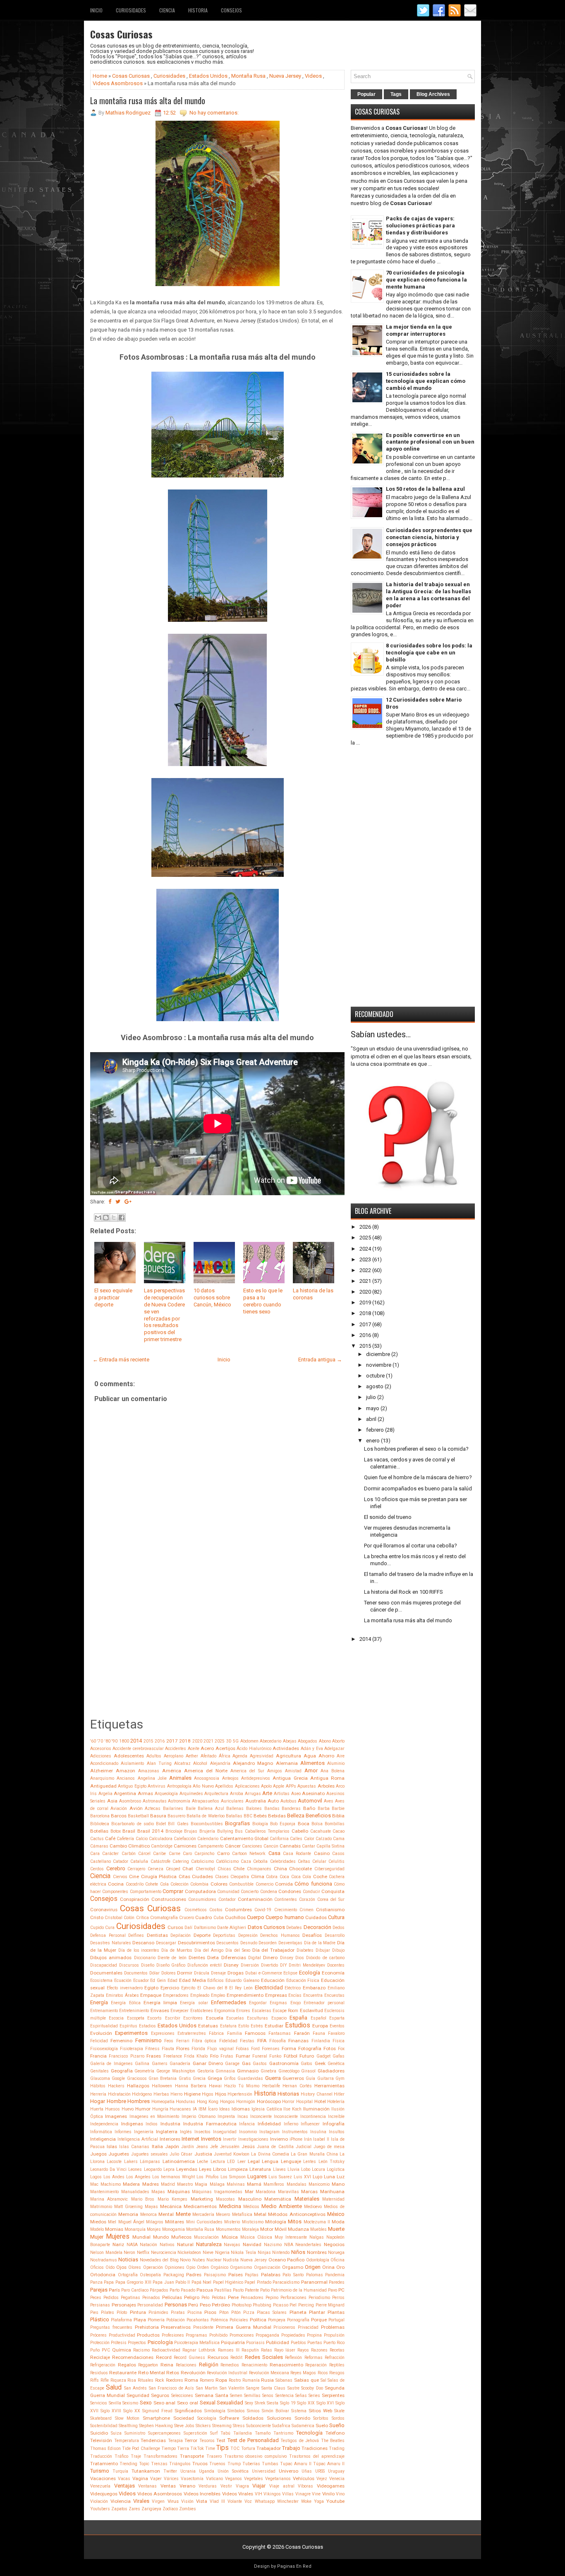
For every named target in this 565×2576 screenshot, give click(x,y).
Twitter (170, 2471)
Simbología (215, 2411)
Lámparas (150, 2162)
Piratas (178, 2312)
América (172, 1771)
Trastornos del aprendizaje (317, 2456)
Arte (267, 1793)
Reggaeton (148, 2365)
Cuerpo (256, 1917)
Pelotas (219, 2298)
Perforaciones (293, 2298)
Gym (340, 2078)
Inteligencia (103, 2139)
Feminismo (148, 2040)
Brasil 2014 (151, 1831)
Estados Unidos (208, 76)
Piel (293, 2305)
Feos (169, 2041)
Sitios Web (320, 2411)
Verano (187, 2486)
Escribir (173, 2018)
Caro (187, 1854)
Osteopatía (150, 2275)
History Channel (317, 2094)
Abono (325, 1741)
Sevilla (115, 2403)
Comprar (173, 1891)
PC (341, 2290)
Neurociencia (164, 2253)
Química (122, 2350)
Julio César (181, 2154)
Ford (255, 2049)
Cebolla (260, 1861)
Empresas (276, 1995)
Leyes (205, 2169)
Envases (160, 2010)
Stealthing (128, 2426)
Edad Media (193, 1980)
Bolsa (317, 1824)
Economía (333, 1973)
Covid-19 (263, 1910)
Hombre (116, 2101)
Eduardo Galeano (242, 1980)
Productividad (122, 2335)
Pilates (108, 2312)
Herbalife (271, 2086)
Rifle (105, 2380)
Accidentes (176, 1749)
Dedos (339, 1928)
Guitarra (326, 2078)
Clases (222, 1877)
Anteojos (230, 1778)
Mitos (295, 2221)
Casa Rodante (297, 1854)
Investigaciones (253, 2139)
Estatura (228, 2026)
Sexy (249, 2403)
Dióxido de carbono (325, 1958)
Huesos (113, 2109)
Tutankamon (146, 2471)
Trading (337, 2448)
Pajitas (252, 2275)
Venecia (337, 2479)
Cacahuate (321, 1831)
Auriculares (232, 1801)
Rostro (235, 2380)
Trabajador (269, 2448)
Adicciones (101, 1756)
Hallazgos (138, 2086)
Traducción (101, 2456)
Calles (296, 1839)
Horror (288, 2102)
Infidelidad (269, 2124)
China (280, 1869)
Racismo (141, 2350)
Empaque (151, 1995)
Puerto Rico (334, 2343)
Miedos (98, 2222)
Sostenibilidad (104, 2426)
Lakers (131, 2162)
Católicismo (227, 1861)
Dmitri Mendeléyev (307, 1965)
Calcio (142, 1839)
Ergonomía (225, 2011)
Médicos (251, 2207)
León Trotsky (332, 2162)
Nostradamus (104, 2260)
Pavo (333, 2290)
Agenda (240, 1756)
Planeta (298, 2312)
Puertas (315, 2343)
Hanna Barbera (191, 2086)
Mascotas (225, 2199)
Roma (191, 2380)
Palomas (315, 2275)
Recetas (337, 2350)
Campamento (211, 1846)
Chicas (224, 1869)
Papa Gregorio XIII (133, 2282)
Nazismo (273, 2245)
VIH (259, 2494)
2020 (197, 1741)
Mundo (161, 2237)
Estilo (244, 2026)
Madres (151, 2184)
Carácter (110, 1854)
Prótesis (119, 2343)
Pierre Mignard (330, 2305)
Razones (319, 2350)
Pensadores (252, 2298)
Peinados (151, 2298)
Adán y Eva (312, 1749)
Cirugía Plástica (159, 1876)
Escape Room (285, 2011)
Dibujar (323, 1950)
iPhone (296, 2139)
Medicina (230, 2206)
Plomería (156, 2320)
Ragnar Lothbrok (199, 2350)
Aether (192, 1756)
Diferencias (234, 1958)
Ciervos (120, 1877)
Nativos (167, 2245)
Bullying (225, 1831)
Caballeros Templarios (267, 1831)
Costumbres (238, 1910)
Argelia (105, 1794)
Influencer (310, 2124)
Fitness (152, 2049)
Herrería (98, 2094)
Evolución (101, 2033)
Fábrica (216, 2033)
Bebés (260, 1816)
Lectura (218, 2162)
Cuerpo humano (285, 1917)
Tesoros (207, 2441)
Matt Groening (128, 2207)
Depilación (181, 1935)
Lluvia (293, 2169)
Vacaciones (103, 2478)
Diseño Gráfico (171, 1965)
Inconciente (261, 2116)
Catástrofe (160, 1861)
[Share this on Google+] (128, 1202)
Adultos (154, 1756)
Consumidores (202, 1899)
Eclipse (290, 1973)
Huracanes (180, 2109)
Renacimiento (254, 2365)
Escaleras (262, 2011)
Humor (143, 2109)
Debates (294, 1928)
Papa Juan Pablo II (171, 2282)
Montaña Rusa (248, 76)
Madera (131, 2184)
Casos (338, 1854)
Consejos (231, 10)
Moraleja (250, 2229)
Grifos (230, 2078)
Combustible (241, 1884)
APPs (291, 1786)
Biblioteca (100, 1824)
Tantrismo (283, 2433)
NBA (289, 2245)
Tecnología (309, 2433)
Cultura (336, 1917)
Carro (223, 1853)
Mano (338, 2184)
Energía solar (194, 2003)
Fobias (242, 2049)
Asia (112, 1801)
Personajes (124, 2305)
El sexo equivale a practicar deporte (113, 1298)
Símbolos (236, 2411)
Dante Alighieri (232, 1928)
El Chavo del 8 (212, 1988)
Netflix (143, 2253)
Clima (258, 1876)
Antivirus (157, 1786)
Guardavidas (250, 2078)
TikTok (197, 2448)
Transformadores (160, 2456)
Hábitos (98, 2086)
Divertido (269, 1965)
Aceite (194, 1749)
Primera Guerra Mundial (244, 2327)
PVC (106, 2350)
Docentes (336, 1965)
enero (373, 1441)
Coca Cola (301, 1877)
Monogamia (174, 2229)
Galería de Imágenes (111, 2064)
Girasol (308, 2071)
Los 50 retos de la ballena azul (425, 489)
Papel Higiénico (228, 2282)
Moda (338, 2222)
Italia (157, 2146)
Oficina (338, 2260)
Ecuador (141, 1980)
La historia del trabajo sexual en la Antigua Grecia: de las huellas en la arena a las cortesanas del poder (429, 595)
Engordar (258, 2003)
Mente (183, 2214)
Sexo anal (165, 2403)
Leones (135, 2169)
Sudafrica (281, 2426)
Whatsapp (265, 2501)
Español (318, 2018)
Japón (172, 2146)
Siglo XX (132, 2411)
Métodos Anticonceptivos (297, 2214)
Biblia (338, 1816)
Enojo (296, 2003)
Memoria (128, 2214)
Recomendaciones (133, 2357)
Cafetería (125, 1839)
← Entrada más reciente (121, 1360)
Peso (205, 2305)
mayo (373, 1408)
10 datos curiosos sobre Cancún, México (212, 1298)
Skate (339, 2411)
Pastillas (223, 2290)
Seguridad (138, 2395)
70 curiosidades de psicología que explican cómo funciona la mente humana (426, 280)
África (225, 1756)
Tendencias (153, 2440)
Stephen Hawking (156, 2426)
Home (100, 76)
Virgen (158, 2501)
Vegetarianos (278, 2479)
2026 (365, 1227)
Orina (328, 2267)
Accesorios (101, 1749)
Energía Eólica (126, 2003)
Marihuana (332, 2192)
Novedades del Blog (159, 2260)
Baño (309, 1808)
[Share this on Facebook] (110, 1202)
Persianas (100, 2305)
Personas (176, 2305)
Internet (190, 2139)
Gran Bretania (163, 2078)
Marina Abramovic (109, 2199)
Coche (320, 1876)
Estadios (147, 2026)
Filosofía (278, 2041)
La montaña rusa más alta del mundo (148, 100)
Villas (288, 2494)
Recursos (218, 2357)
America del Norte (206, 1771)
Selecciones (182, 2396)
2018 (185, 1741)
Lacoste (114, 2162)
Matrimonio (101, 2207)
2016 (160, 1741)
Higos (208, 2094)
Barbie (338, 1808)
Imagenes (116, 2116)
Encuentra (313, 1995)
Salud (114, 2387)
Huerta (97, 2109)
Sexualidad (230, 2403)
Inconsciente (286, 2116)
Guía (310, 2078)
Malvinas (236, 2184)
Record (164, 2357)
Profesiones (173, 2335)
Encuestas (334, 1995)
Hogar (98, 2101)
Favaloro (336, 2033)
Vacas (124, 2479)
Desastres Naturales (111, 1943)
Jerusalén (230, 2147)
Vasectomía (192, 2479)
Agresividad (262, 1756)
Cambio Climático (130, 1846)
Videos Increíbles (202, 2494)
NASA (132, 2245)
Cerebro (116, 1868)
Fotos (330, 2048)
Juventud (223, 2154)
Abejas (290, 1741)
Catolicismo (202, 1861)
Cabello (300, 1831)
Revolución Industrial (227, 2373)
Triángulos (180, 2464)
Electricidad (269, 1988)
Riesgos (337, 2373)
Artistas (282, 1794)
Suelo (322, 2426)
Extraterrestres (192, 2033)
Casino (322, 1853)
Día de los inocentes (139, 1950)
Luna (329, 2177)
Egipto (151, 1988)
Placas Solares (272, 2312)
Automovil (310, 1801)
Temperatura (127, 2441)
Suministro (135, 2433)
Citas (184, 1876)
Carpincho (204, 1854)
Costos (216, 1910)
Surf (214, 2433)
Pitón (236, 2312)
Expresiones (163, 2033)
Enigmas (278, 2003)
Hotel (320, 2101)
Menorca (148, 2214)
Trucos (200, 2464)
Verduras (208, 2486)
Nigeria (222, 2253)
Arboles (326, 1786)
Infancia (247, 2124)
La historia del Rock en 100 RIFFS (403, 1592)
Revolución (193, 2373)
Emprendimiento (245, 1995)
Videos (313, 76)
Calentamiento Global (244, 1838)
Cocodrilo (135, 1884)
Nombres (317, 2252)
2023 (365, 1259)
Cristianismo (330, 1910)
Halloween (162, 2086)
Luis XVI (302, 2177)
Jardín (188, 2147)
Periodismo (319, 2298)
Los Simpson (233, 2177)
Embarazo (314, 1988)
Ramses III (229, 2350)
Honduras (186, 2102)
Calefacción (185, 1839)
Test (221, 2440)
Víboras (305, 2486)
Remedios (230, 2365)
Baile (191, 1808)
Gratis (185, 2078)
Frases (154, 2056)
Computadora (200, 1891)
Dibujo (338, 1950)
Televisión (101, 2440)
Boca (304, 1824)
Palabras (271, 2275)
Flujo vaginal (220, 2049)
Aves (329, 1801)
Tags (396, 94)
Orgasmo (293, 2267)
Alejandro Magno (253, 1763)
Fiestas (247, 2041)
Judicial (304, 2147)
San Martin (207, 2388)
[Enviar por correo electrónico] (98, 1218)
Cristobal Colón (120, 1918)
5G (236, 1741)
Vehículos (304, 2478)
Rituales (146, 2380)
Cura (110, 1928)
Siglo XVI (325, 2403)
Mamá (254, 2184)
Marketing (202, 2199)
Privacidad (308, 2327)
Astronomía (179, 1801)
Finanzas (298, 2041)
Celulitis (336, 1861)
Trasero (214, 2456)
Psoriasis (255, 2343)
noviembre (379, 1365)
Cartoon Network (249, 1854)
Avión (136, 1808)
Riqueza (118, 2380)
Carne (175, 1854)
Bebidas (277, 1816)
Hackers (116, 2086)
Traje (136, 2456)
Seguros (160, 2395)
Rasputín (250, 2350)
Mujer (97, 2237)
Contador (227, 1899)
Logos (96, 2177)
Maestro (185, 2184)
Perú (193, 2305)
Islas (112, 2146)
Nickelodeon (189, 2253)
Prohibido (218, 2335)
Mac (94, 2184)
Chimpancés (259, 1869)
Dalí (188, 1928)
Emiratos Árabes (122, 1995)
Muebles (318, 2229)
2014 (136, 1741)
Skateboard (101, 2418)
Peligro (192, 2297)
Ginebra (268, 2071)
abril (371, 1419)
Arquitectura (216, 1794)
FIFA (262, 2041)
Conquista (333, 1891)
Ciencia (167, 10)
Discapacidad (104, 1965)
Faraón (302, 2033)
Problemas (333, 2327)
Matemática (278, 2199)
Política (258, 2320)
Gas (246, 2063)
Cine (134, 1876)
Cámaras (99, 1846)
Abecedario (271, 1741)
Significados (188, 2411)
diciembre (378, 1354)
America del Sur (247, 1771)
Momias (114, 2229)
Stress (239, 2426)
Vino (340, 2494)
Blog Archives (433, 94)
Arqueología (166, 1794)
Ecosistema (101, 1980)
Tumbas (270, 2464)
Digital (255, 1958)
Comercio (265, 1884)
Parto (175, 2290)
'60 (93, 1741)
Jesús (248, 2146)
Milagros (155, 2222)
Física (339, 2041)
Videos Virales (238, 2494)
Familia (235, 2033)
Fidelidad (228, 2041)
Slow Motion (127, 2418)
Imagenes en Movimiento (154, 2116)
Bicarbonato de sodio (133, 1824)
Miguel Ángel (131, 2222)
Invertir (230, 2139)
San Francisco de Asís (171, 2388)
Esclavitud (311, 2010)
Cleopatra (240, 1877)
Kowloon (241, 2154)
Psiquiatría (233, 2342)
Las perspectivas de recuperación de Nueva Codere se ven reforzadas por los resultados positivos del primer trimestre (164, 1315)
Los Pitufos (207, 2177)
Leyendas (187, 2169)
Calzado (324, 1839)
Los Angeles (138, 2177)
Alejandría (220, 1763)
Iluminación (316, 2109)
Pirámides (158, 2312)
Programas (196, 2335)
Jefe (214, 2147)
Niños (298, 2252)
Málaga (217, 2184)
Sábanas (284, 2380)
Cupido (97, 1928)
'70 (100, 1741)
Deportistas (224, 1935)
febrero (375, 1430)
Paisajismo (215, 2275)
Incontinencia (313, 2116)
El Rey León (241, 1988)
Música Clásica (256, 2237)
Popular (366, 94)
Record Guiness (189, 2358)
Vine (316, 2494)
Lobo (306, 2169)
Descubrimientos (196, 1943)
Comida (284, 1884)
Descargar (166, 1943)
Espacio (279, 2018)
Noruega (336, 2253)
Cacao (339, 1831)
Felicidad (99, 2041)
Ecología (310, 1973)
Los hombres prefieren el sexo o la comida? (416, 1449)
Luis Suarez (280, 2177)
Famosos (255, 2033)
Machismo (111, 2184)
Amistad (293, 1771)
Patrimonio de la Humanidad (299, 2290)
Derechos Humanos (280, 1935)
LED (231, 2162)
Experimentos (131, 2033)
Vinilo (328, 2494)
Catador (121, 1861)
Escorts (154, 2018)
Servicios (99, 2403)
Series (314, 2396)
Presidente (203, 2327)
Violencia (121, 2501)
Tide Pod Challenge (141, 2448)
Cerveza (156, 1869)
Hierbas (161, 2094)
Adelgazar (334, 1749)
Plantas (336, 2312)
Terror (191, 2440)
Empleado (200, 1995)
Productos (148, 2335)
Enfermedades (229, 2002)
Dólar (154, 1973)
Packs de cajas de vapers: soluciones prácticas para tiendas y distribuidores (420, 226)
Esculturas (257, 2018)
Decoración (317, 1927)
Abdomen (249, 1741)
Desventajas (290, 1943)
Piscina (195, 2312)
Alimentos (312, 1763)
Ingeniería (144, 2132)
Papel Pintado (258, 2282)
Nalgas (317, 2237)
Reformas (314, 2358)
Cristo (97, 1917)
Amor (311, 1770)
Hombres (139, 2101)
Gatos (306, 2064)
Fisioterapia (132, 2049)
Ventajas (124, 2486)
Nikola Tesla (243, 2253)
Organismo (241, 2267)
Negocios (334, 2244)
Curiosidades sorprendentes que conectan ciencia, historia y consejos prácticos (429, 537)
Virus (173, 2501)
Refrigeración (103, 2365)
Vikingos (272, 2494)
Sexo (146, 2403)
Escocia (116, 2018)
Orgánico (219, 2267)
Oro (340, 2267)
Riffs (95, 2380)
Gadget (323, 2056)
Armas (145, 1793)
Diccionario (145, 1958)
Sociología (207, 2418)
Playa (140, 2320)
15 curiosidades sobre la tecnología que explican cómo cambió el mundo (426, 381)
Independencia (104, 2124)
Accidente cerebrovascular (138, 1749)
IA (195, 2109)
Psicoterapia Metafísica (197, 2343)
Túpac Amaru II (329, 2464)
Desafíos (312, 1935)
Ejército (188, 1988)
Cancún (271, 1846)
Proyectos (137, 2343)
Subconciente (259, 2426)
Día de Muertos (177, 1950)
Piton (224, 2312)
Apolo (266, 1786)
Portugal (336, 2320)
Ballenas (235, 1808)
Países (236, 2275)
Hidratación (119, 2094)
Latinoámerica (179, 2161)
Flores (183, 2048)
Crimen (306, 1910)
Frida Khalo (196, 2056)
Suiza (116, 2433)
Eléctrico (293, 1988)
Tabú (225, 2433)
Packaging (174, 2275)
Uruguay (336, 2471)
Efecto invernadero (125, 1988)
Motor (267, 2229)
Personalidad (150, 2305)
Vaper (156, 2479)
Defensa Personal (108, 1935)
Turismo (100, 2471)
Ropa (221, 2380)
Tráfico (121, 2456)
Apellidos (224, 1786)
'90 (115, 1741)
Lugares (257, 2176)
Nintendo (281, 2253)
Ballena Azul (211, 1808)
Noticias (128, 2260)
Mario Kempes (172, 2199)
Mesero (223, 2214)
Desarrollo (335, 1935)
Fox (341, 2049)
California (279, 1839)
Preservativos (176, 2327)
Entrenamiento (104, 2011)
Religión (209, 2365)
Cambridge (162, 1846)
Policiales (239, 2320)
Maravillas (288, 2192)
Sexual (208, 2403)
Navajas (232, 2245)
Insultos (337, 2132)
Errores (243, 2011)
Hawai (215, 2086)
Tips (223, 2448)
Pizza (249, 2312)
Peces (96, 2298)
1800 (124, 1741)
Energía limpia (160, 2003)
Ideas (225, 2109)
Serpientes (333, 2395)
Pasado (188, 2290)
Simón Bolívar (275, 2411)
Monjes (154, 2229)
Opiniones (175, 2267)
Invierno (279, 2139)
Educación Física (303, 1980)
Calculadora (161, 1839)
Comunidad (228, 1892)
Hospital (304, 2102)
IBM (202, 2109)
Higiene (192, 2094)
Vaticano (214, 2479)
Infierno (291, 2124)
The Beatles (333, 2441)
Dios (300, 1958)
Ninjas (264, 2253)
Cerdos (97, 1869)
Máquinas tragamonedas (217, 2192)
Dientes (197, 1958)
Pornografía (298, 2320)
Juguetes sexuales (150, 2154)
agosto (375, 1386)
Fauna (319, 2033)
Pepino (272, 2298)
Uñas (307, 2471)
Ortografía (128, 2275)
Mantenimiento (104, 2192)
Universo (288, 2471)
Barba (324, 1808)
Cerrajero (136, 1869)
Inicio (96, 10)
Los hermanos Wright (174, 2177)
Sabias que (306, 2380)
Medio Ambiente (282, 2206)
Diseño (148, 1965)
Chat (188, 1869)
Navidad (252, 2244)
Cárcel (144, 1854)
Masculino (250, 2199)
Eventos (337, 2026)
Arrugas (253, 1794)
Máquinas (179, 2192)
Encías (295, 1995)
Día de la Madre (320, 1943)
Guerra (273, 2078)
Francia (98, 2056)
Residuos (99, 2373)
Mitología (276, 2222)
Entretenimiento (134, 2011)
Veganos (233, 2479)
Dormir (185, 1973)
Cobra (272, 1877)
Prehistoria (147, 2327)
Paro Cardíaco (135, 2290)
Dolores (169, 1973)
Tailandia (243, 2433)
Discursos (129, 1965)
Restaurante (123, 2373)
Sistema (299, 2411)
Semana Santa (212, 2395)
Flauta (168, 2049)
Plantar (317, 2312)
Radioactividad (166, 2350)
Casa (274, 1853)
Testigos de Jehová (300, 2441)
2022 (365, 1270)
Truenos (217, 2464)
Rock (160, 2380)
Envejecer (180, 2011)
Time (210, 2448)
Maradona (266, 2192)
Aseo (296, 1794)
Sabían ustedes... (381, 1034)
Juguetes (119, 2154)
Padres (194, 2275)
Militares (175, 2222)
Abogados (308, 1741)
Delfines (136, 1935)
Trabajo (291, 2448)
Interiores (170, 2139)
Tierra (183, 2448)
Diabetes (305, 1950)
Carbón (129, 1854)
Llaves (279, 2169)
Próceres (98, 2335)
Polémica (219, 2320)
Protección (100, 2343)
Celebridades (283, 1861)
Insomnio (248, 2132)
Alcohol (200, 1763)
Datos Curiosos (266, 1927)
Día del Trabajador (274, 1950)
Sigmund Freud (157, 2411)
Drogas (236, 1973)
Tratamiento (104, 2464)
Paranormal (314, 2282)
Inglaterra (167, 2132)
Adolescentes (129, 1756)
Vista (202, 2501)
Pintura (138, 2312)
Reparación (316, 2365)
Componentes (115, 1892)
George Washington (176, 2071)
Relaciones (186, 2365)
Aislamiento (132, 1763)
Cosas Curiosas (121, 34)
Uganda (207, 2471)
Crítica (142, 1918)
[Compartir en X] (114, 1218)
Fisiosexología (104, 2049)
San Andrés (135, 2388)
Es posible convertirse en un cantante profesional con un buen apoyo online (430, 442)
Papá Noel (201, 2282)
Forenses (271, 2049)
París (114, 2290)
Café (110, 1838)
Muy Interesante (291, 2237)
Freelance (173, 2056)
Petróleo (221, 2305)
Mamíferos (274, 2184)
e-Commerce (270, 1973)
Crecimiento (286, 1910)
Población (176, 2320)
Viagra (242, 2486)
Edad (172, 1980)
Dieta (213, 1958)
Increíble (336, 2116)
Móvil (281, 2229)
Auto (273, 1801)
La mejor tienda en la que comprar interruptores (419, 330)
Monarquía (135, 2229)
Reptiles (337, 2365)
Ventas (168, 2486)
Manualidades (135, 2192)
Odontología (318, 2260)
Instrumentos (295, 2132)
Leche (202, 2162)
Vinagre (303, 2494)
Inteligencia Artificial (138, 2139)
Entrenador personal (324, 2003)
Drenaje (218, 1973)
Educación (273, 1980)
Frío (214, 2056)
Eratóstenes (202, 2011)
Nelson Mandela (106, 2253)
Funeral (260, 2056)
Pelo (205, 2298)
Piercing (306, 2305)
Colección (180, 1884)
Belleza (296, 1816)
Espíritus (128, 2026)
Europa (320, 2026)
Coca (284, 1877)
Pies (94, 2312)
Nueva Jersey (285, 76)
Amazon (126, 1771)
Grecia (199, 2078)
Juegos (98, 2154)
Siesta (273, 2403)
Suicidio (99, 2433)
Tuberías (251, 2464)
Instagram (269, 2132)
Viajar (259, 2486)
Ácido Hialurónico (254, 1749)
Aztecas (153, 1808)
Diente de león (172, 1958)
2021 (208, 1741)
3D (229, 1741)
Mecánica (171, 2206)
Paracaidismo (286, 2282)
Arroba (237, 1794)
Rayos (303, 2350)
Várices (171, 2479)
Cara (95, 1854)
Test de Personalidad (253, 2440)
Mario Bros (143, 2199)
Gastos (260, 2064)
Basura (158, 1816)
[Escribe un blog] (106, 1218)
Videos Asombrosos (118, 83)
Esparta (337, 2018)
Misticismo (253, 2222)
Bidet (161, 1824)
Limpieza (238, 2169)
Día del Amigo (209, 1950)
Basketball (138, 1816)
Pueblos (298, 2343)
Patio (265, 2290)
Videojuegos (104, 2494)
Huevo (128, 2109)
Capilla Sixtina (330, 1846)
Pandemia (335, 2275)
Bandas (272, 1808)
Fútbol (291, 2056)
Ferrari (183, 2041)
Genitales (99, 2071)
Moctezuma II (317, 2222)
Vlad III (217, 2501)
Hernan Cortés (297, 2086)
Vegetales (254, 2479)
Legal (254, 2161)
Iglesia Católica (267, 2109)
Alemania (287, 1763)
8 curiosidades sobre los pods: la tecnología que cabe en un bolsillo (429, 653)
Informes (123, 2132)
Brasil (129, 1831)
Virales (141, 2501)
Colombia (199, 1884)
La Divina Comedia (270, 2154)
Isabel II (321, 2139)
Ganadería (180, 2064)
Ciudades (202, 1876)
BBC (248, 1816)
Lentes (310, 2162)
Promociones (242, 2335)
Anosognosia (207, 1778)
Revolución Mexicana (269, 2373)
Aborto (338, 1741)
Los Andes (114, 2177)
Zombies (188, 2509)
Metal (260, 2214)
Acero (207, 1748)
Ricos (323, 2373)
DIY (284, 1965)
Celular (319, 1861)
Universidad (264, 2471)
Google (118, 2078)
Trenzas (159, 2464)
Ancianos (126, 1778)
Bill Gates (178, 1824)
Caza (246, 1861)
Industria (170, 2124)
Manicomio (319, 2184)
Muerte (336, 2229)
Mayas (151, 2207)
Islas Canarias (134, 2147)
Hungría (160, 2109)
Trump (234, 2464)
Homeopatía (163, 2102)
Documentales (106, 1973)
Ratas (267, 2350)
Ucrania (188, 2471)
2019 (365, 1302)
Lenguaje (291, 2161)
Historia (198, 10)
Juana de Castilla (275, 2147)
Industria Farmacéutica (210, 2124)
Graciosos (137, 2078)
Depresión (248, 1935)
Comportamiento (146, 1892)
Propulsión (334, 2335)
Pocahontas (198, 2320)
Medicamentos (200, 2206)
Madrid (168, 2184)
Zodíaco (170, 2509)
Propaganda (267, 2335)
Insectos (202, 2132)
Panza (96, 2282)
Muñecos (181, 2237)
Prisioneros (284, 2327)
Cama (339, 1839)
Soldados (253, 2418)
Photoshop (242, 2305)
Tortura (248, 2448)
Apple (279, 1786)
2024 (365, 1249)
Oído (110, 2267)
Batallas (234, 1816)
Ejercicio (170, 1988)
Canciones (252, 1846)
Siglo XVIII (111, 2411)
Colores (219, 1884)
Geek (320, 2063)
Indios (152, 2124)
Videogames (331, 2486)
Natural (185, 2244)
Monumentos (228, 2229)
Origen (313, 2267)
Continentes (286, 1899)
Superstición (195, 2433)
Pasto (238, 2290)
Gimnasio (248, 2071)
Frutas (227, 2056)
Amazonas (149, 1771)
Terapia (175, 2441)
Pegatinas (130, 2298)
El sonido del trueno (388, 1517)
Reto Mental (152, 2373)
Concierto (250, 1892)
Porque (319, 2320)
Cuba (219, 1918)
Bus (239, 1831)
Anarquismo (102, 1778)
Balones (254, 1808)
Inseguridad (225, 2132)
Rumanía (251, 2380)
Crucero (187, 1918)
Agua (310, 1756)
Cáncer (233, 1846)
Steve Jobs (184, 2426)
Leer (242, 2162)
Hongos (227, 2102)
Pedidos (111, 2298)
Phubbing (262, 2305)
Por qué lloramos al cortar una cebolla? (411, 1546)
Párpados (159, 2290)
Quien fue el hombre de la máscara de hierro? (418, 1477)
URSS (320, 2471)
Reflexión (293, 2358)
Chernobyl (205, 1869)
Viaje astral (282, 2486)
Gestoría (206, 2071)
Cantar (309, 1846)
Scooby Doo (312, 2388)
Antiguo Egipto (132, 1786)
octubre (375, 1376)
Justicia (203, 2154)
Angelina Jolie (152, 1778)
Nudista (231, 2260)
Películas (172, 2297)
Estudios (298, 2025)
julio (371, 1397)
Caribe (159, 1854)
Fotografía (310, 2048)
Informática (101, 2132)
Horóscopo (269, 2101)
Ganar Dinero (208, 2063)
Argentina (125, 1793)
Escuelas (235, 2018)
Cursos (175, 1927)
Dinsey (287, 1958)
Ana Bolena (333, 1771)
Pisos (210, 2312)
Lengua (270, 2161)
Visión (187, 2501)
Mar (249, 2192)
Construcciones (169, 1899)
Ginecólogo (289, 2071)
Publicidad (278, 2342)
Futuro (307, 2056)
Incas (243, 2116)
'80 (108, 1741)
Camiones (185, 1846)
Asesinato (313, 1793)
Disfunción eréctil (205, 1965)
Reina (167, 2365)
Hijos (221, 2094)
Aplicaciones (247, 1786)
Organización (267, 2267)
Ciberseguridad (329, 1869)
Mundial (141, 2237)
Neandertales (308, 2245)
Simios (253, 2411)
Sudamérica (303, 2426)
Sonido (302, 2418)
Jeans (202, 2147)
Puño (95, 2350)
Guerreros (293, 2078)
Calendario (208, 1839)
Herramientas (329, 2086)
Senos (268, 2396)
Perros (338, 2298)
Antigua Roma (327, 1778)
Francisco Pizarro (126, 2056)
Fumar (243, 2056)
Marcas (309, 2192)
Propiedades (293, 2335)
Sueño (337, 2425)
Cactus (97, 1839)
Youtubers (100, 2509)
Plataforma (121, 2320)
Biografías (237, 1823)
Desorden (268, 1943)
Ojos (121, 2267)
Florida (198, 2049)
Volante (235, 2501)
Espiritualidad (104, 2026)
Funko (275, 2056)
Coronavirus (104, 1910)
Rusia (267, 2380)
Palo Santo (293, 2275)
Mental (166, 2214)
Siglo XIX (306, 2403)
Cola (164, 1884)
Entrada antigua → (320, 1360)
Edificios (215, 1980)
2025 (220, 1741)
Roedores (175, 2380)
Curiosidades (131, 10)
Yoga (319, 2501)
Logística (336, 2169)
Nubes (199, 2260)
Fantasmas (280, 2033)
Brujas (191, 1831)
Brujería (207, 1831)
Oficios (97, 2267)
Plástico (100, 2319)
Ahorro (326, 1756)
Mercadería (203, 2214)
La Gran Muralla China (314, 2154)
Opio (191, 2267)
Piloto (122, 2312)
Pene (233, 2297)
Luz (341, 2177)
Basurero (176, 1816)
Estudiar (274, 2026)
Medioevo (313, 2207)
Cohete (152, 1884)
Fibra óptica (204, 2041)
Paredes (337, 2282)
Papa (109, 2282)
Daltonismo (205, 1928)
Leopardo (153, 2169)
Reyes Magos (303, 2373)
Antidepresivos (256, 1778)
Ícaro (213, 2109)
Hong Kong (208, 2102)
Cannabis (290, 1846)
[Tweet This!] (118, 1202)
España (298, 2018)
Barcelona (100, 1816)
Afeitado (208, 1756)
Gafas (339, 2056)
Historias (288, 2094)
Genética (336, 2064)
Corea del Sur (331, 1899)
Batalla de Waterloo (205, 1816)
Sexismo (130, 2403)
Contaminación (255, 1899)
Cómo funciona (313, 1884)
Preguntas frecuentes (111, 2327)
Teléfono (335, 2433)
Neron (129, 2253)
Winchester (288, 2501)
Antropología (179, 1786)
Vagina (140, 2478)
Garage (232, 2064)
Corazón (307, 1899)
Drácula (202, 1973)
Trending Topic (134, 2464)
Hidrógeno (142, 2094)
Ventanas (147, 2486)
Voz (248, 2501)
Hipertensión (240, 2094)
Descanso (143, 1943)
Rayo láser (285, 2350)
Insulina (318, 2132)
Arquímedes (191, 1794)
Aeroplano (174, 1756)
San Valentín (232, 2388)
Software (229, 2418)
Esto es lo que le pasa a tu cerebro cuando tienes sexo (263, 1301)
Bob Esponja (283, 1824)
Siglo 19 (288, 2403)
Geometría (144, 2071)
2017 (172, 1741)
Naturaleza (209, 2244)
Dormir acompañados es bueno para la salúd (418, 1489)
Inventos (211, 2139)
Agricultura (288, 1756)
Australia (256, 1801)
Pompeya (277, 2320)
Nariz (118, 2244)
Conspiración (135, 1899)
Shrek (260, 2403)
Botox (116, 1831)
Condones (290, 1891)
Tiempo (169, 2448)
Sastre (293, 2388)
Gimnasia (225, 2071)
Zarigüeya (151, 2509)
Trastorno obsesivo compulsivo (256, 2456)
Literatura (260, 2169)
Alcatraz (182, 1763)
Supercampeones (164, 2433)
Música (230, 2237)
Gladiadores (331, 2071)
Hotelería (336, 2102)
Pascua (205, 2290)
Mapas (158, 2192)
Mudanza (298, 2229)
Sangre (253, 2388)
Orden (203, 2267)
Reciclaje (100, 2357)
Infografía (334, 2124)
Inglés (186, 2132)
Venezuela (100, 2486)
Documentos (136, 1973)
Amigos (275, 1771)
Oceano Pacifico (286, 2260)
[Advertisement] (217, 1657)
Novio (185, 2260)
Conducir (311, 1892)
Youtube (335, 2501)
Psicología (160, 2342)
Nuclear (214, 2260)
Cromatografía (164, 1918)
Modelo (97, 2229)
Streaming (222, 2426)
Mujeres (118, 2237)
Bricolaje (174, 1831)
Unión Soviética (233, 2471)
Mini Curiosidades (204, 2222)
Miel (112, 2222)
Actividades (286, 1748)
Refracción (335, 2358)
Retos (173, 2373)
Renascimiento (286, 2365)
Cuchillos (235, 1917)
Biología (260, 1824)
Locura (318, 2169)
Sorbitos (321, 2418)
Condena (269, 1892)
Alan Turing (159, 1763)
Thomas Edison (105, 2448)
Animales (180, 1778)
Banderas (291, 1808)
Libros (220, 2169)
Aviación (119, 1808)
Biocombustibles (207, 1824)
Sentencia (285, 2396)
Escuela (215, 2018)
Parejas (99, 2290)
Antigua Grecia (290, 1778)
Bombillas (335, 1824)
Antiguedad (103, 1786)
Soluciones (279, 2418)
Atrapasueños (206, 1801)
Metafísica (242, 2214)
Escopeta (136, 2018)
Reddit (236, 2358)
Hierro (176, 2094)
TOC (235, 2448)
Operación (153, 2267)
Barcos (119, 1816)
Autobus (288, 1801)
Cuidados (316, 1917)
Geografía (122, 2071)
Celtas (304, 1861)
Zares (134, 2509)
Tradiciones (315, 2448)
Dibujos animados (111, 1958)
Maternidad (333, 2199)
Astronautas (155, 1801)
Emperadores (176, 1995)
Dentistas (157, 1935)
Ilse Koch (292, 2109)
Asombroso (130, 1801)
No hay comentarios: (214, 113)
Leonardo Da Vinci (108, 2169)
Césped (173, 1869)
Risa (132, 2380)
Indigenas (132, 2124)
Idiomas (241, 2109)
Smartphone (156, 2418)
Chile (239, 1869)
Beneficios (318, 1816)
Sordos (338, 2418)
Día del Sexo (238, 1950)
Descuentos (227, 1943)
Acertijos (225, 1748)
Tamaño (263, 2433)
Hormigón (246, 2102)
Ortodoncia (103, 2275)
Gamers (160, 2064)
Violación (99, 2501)
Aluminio (336, 1763)
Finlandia (321, 2041)
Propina (314, 2335)
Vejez (322, 2479)
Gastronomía (284, 2063)
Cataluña (139, 1861)
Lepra (169, 2169)
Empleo (218, 1995)
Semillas (252, 2396)
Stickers (203, 2426)
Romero (207, 2380)
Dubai (251, 1973)
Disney (231, 1965)
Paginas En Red (294, 2566)
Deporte (202, 1935)
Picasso (281, 2305)
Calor (309, 1839)
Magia (201, 2184)
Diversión (250, 1965)
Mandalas (297, 2184)
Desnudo (249, 1943)
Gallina (142, 2064)
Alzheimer (102, 1771)
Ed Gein (158, 1980)
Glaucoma (100, 2078)
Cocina (116, 1884)
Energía (99, 2002)
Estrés (257, 2026)
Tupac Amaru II (296, 2464)
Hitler (339, 2094)
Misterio (232, 2222)
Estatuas (208, 2026)
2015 (148, 1741)
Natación (148, 2245)
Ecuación (123, 1980)
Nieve (208, 2253)
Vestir (226, 2486)
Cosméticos (196, 1910)
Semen (236, 2396)
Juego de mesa (329, 2147)
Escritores (193, 2018)
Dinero (270, 1958)
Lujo (317, 2177)
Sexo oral (188, 2403)
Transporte (192, 2456)
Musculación (206, 2237)
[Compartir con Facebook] (122, 1218)
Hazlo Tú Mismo (242, 2086)
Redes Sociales (264, 2357)
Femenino (121, 2041)
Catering (181, 1861)
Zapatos (119, 2509)
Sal (323, 2380)
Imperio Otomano (199, 2116)
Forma (289, 2048)
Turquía (120, 2471)
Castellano (101, 1861)
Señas (301, 2396)
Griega (215, 2078)
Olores (135, 2267)
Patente (252, 2290)
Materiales (307, 2199)
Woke (306, 2501)
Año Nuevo (203, 1786)
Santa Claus (273, 2388)
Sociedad (184, 2418)
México (336, 2214)
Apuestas (307, 1786)
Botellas (99, 1831)
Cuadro (203, 1917)
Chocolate (300, 1869)
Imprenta (226, 2116)
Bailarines (173, 1808)
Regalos (127, 2365)
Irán (308, 2139)
